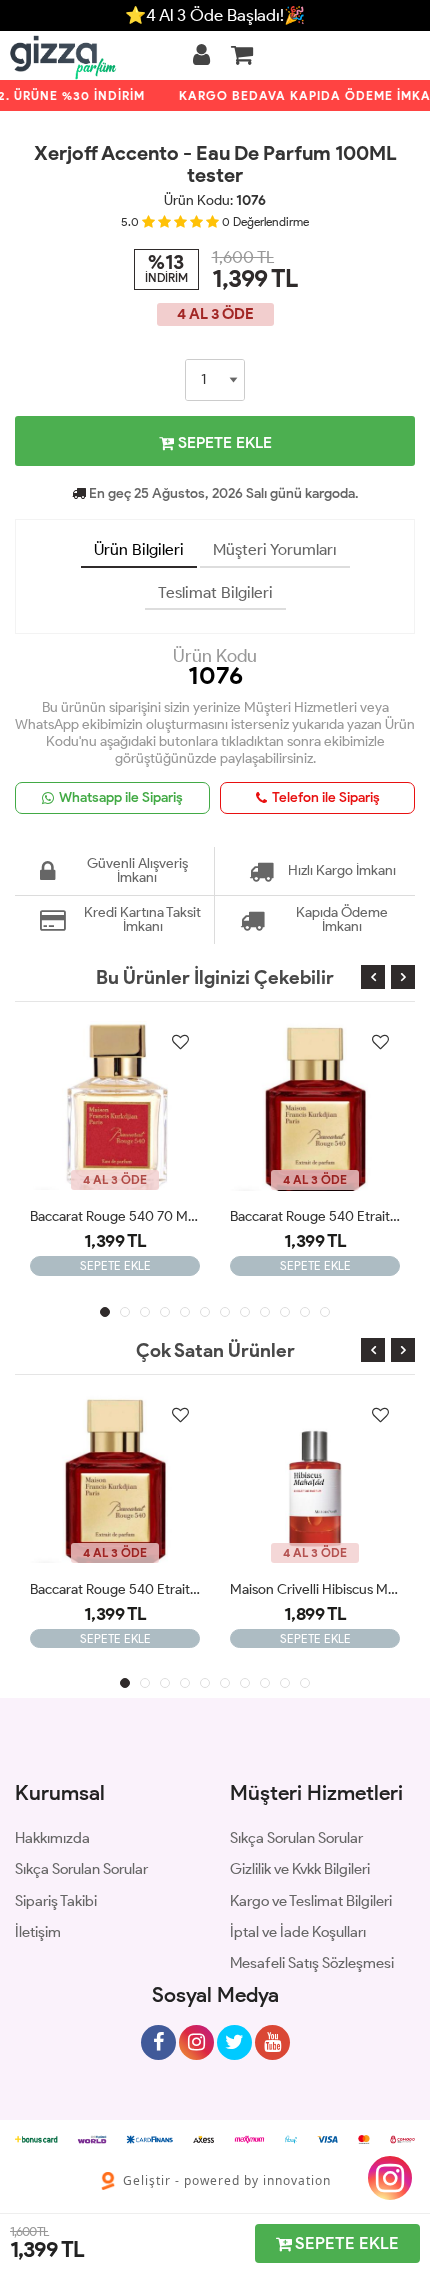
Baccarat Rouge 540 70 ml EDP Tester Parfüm (115, 1216)
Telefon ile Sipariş (326, 797)
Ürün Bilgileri (139, 549)
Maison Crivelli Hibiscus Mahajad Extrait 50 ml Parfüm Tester (315, 1589)
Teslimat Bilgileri (215, 592)
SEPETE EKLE (223, 442)
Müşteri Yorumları (275, 549)
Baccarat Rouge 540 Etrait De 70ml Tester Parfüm (315, 1216)
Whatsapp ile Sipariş (121, 797)
